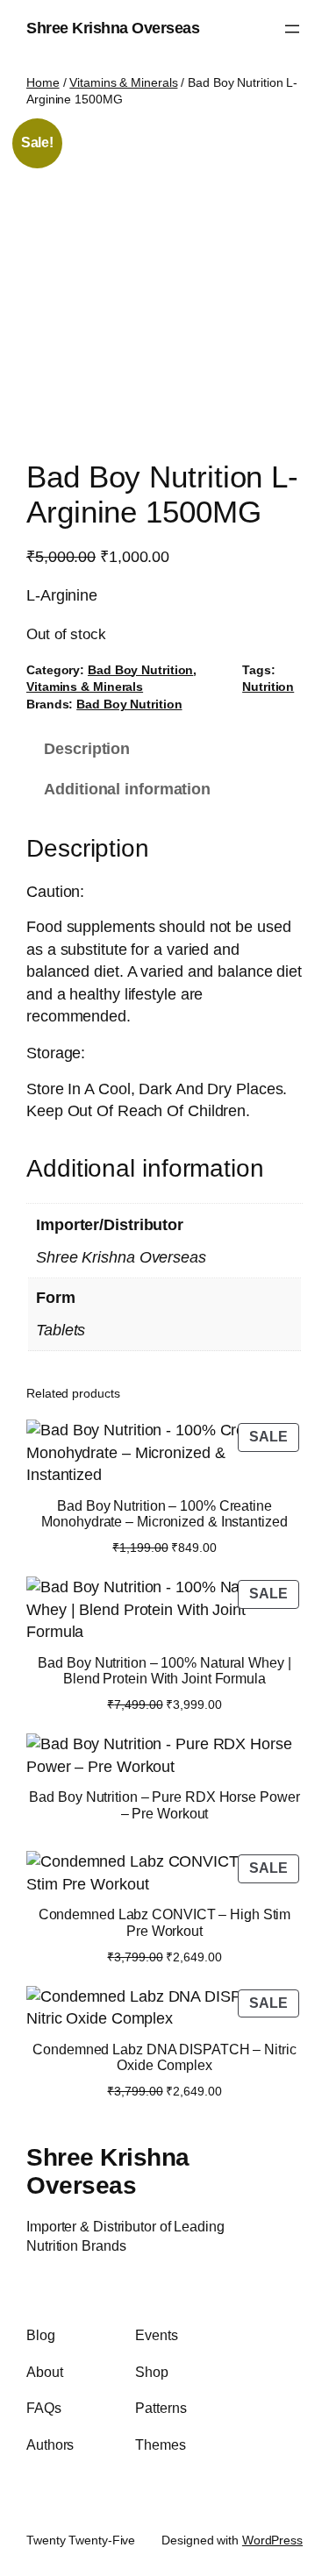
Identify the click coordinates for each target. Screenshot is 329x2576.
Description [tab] (87, 749)
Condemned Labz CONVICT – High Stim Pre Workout (165, 1922)
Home (43, 82)
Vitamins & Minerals (123, 82)
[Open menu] (292, 29)
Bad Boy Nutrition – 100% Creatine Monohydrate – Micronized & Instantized (164, 1513)
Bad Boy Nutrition (140, 670)
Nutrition (268, 687)
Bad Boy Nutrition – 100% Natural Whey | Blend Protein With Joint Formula (164, 1670)
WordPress (272, 2540)
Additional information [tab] (127, 789)
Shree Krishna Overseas (113, 28)
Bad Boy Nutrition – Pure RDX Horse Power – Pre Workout (164, 1804)
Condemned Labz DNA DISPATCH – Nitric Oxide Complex (164, 2057)
